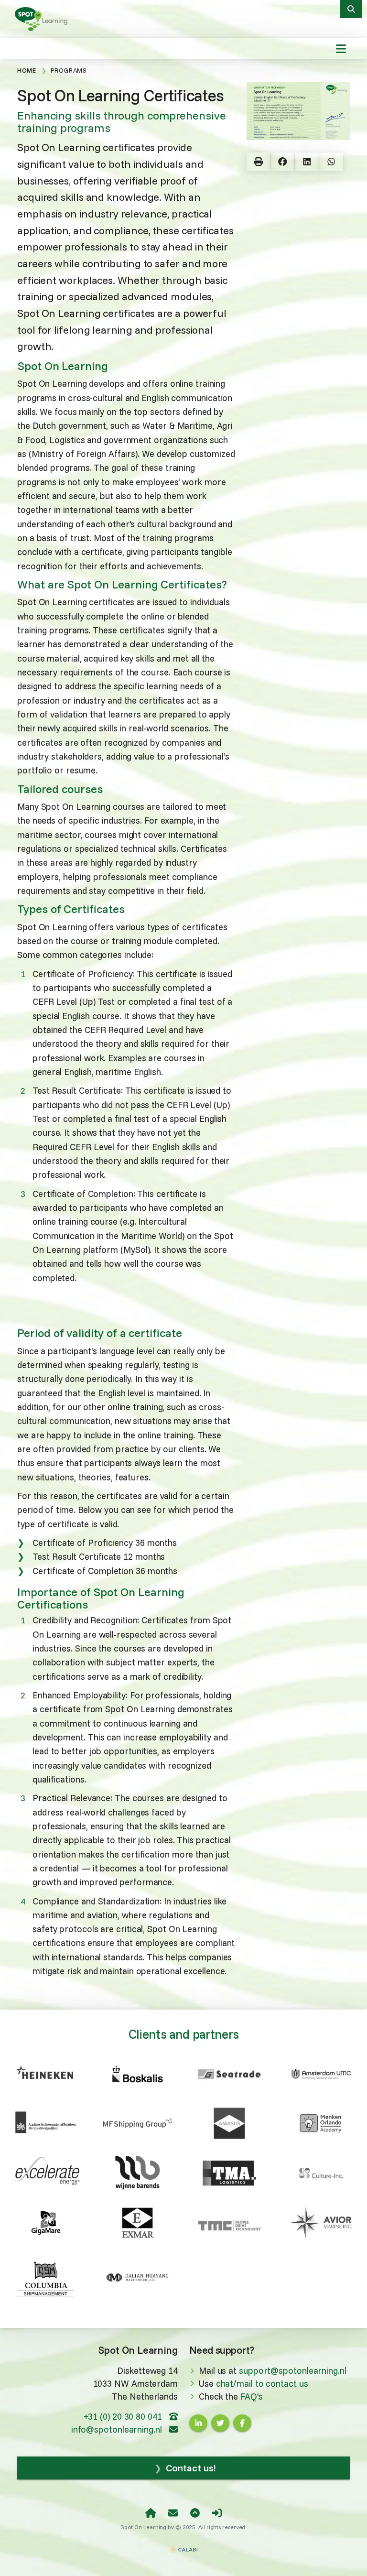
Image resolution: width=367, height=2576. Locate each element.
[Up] (195, 2513)
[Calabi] (183, 2545)
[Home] (151, 2513)
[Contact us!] (173, 2513)
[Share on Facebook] (283, 162)
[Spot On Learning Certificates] (43, 18)
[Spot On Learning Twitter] (220, 2423)
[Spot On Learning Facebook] (242, 2423)
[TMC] (229, 2225)
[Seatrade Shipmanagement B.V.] (229, 2074)
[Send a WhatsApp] (331, 162)
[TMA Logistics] (229, 2173)
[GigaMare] (46, 2223)
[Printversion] (259, 162)
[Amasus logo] (229, 2123)
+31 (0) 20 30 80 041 (124, 2417)
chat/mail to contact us (262, 2384)
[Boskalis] (138, 2074)
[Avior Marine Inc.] (321, 2223)
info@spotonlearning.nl (118, 2429)
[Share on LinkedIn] (307, 162)
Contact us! (190, 2468)
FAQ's (252, 2397)
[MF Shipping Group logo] (138, 2123)
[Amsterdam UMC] (321, 2074)
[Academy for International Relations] (46, 2123)
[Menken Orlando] (321, 2123)
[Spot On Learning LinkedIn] (198, 2423)
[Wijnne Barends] (138, 2173)
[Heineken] (46, 2071)
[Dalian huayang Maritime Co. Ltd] (138, 2278)
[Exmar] (138, 2223)
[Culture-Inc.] (321, 2173)
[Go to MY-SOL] (217, 2513)
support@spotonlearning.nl (293, 2371)
